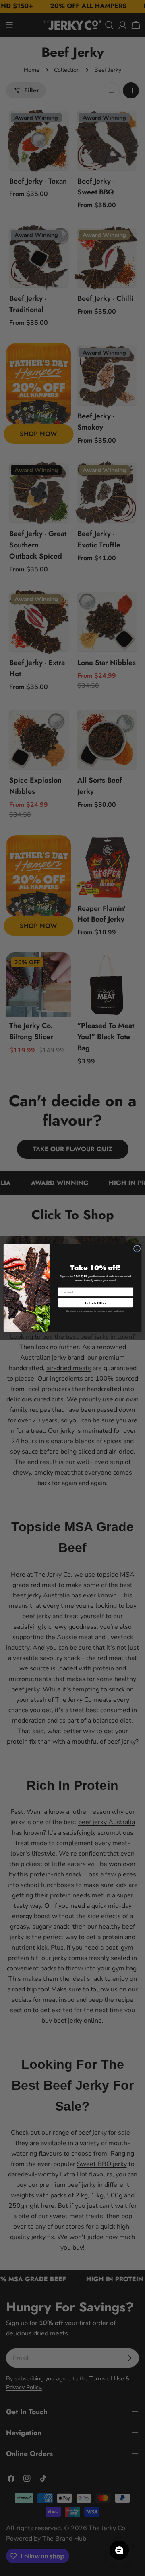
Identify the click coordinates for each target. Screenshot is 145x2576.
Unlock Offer (95, 1302)
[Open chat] (119, 2550)
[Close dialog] (137, 1248)
